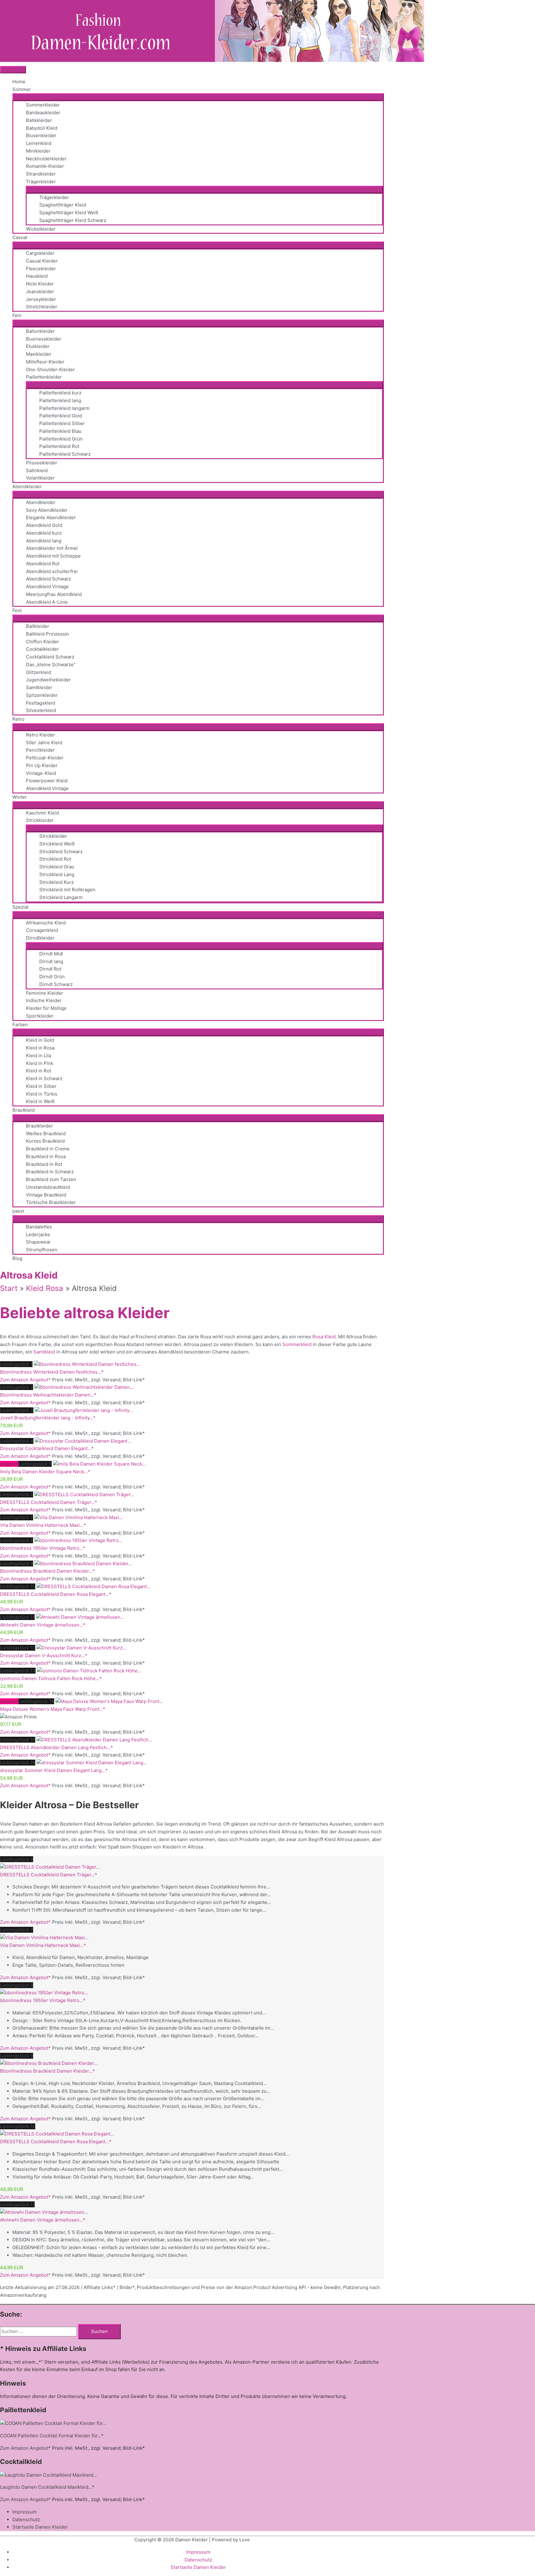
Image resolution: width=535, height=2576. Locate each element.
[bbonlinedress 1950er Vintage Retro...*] (78, 1540)
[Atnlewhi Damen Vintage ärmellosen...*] (80, 1617)
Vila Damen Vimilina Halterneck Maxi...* (43, 1525)
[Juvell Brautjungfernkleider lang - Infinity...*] (84, 1410)
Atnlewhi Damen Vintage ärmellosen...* (43, 1625)
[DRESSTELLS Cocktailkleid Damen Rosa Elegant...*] (94, 1586)
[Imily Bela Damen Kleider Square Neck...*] (99, 1464)
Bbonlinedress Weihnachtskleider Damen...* (48, 1395)
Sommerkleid (297, 1344)
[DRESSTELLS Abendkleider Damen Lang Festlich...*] (94, 1740)
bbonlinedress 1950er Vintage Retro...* (43, 1548)
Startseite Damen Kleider (40, 2527)
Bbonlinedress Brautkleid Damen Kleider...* (48, 1571)
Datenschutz (26, 2520)
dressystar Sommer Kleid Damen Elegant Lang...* (54, 1770)
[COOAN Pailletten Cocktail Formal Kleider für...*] (53, 2423)
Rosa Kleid (324, 1337)
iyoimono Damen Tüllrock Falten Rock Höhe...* (51, 1678)
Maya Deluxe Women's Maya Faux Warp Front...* (53, 1709)
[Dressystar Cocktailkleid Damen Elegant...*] (83, 1441)
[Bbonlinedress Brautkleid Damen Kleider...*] (83, 1564)
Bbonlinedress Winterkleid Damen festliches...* (52, 1372)
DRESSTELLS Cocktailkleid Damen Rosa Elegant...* (56, 1594)
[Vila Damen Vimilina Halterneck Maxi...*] (79, 1517)
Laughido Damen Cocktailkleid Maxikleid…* (47, 2487)
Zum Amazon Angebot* (25, 1380)
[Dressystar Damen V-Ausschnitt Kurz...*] (81, 1648)
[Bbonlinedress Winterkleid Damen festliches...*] (87, 1364)
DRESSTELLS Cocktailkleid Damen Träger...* (49, 1502)
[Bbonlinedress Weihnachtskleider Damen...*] (84, 1387)
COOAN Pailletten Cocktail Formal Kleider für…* (52, 2436)
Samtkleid (44, 1352)
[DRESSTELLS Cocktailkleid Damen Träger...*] (84, 1494)
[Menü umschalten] (198, 97)
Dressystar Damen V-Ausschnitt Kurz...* (44, 1655)
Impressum (25, 2512)
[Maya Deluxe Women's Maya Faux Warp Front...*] (109, 1701)
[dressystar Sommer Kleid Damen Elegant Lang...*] (92, 1763)
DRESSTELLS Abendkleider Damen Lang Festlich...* (57, 1747)
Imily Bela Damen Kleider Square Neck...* (45, 1472)
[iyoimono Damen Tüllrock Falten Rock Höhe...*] (89, 1671)
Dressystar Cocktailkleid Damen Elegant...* (47, 1448)
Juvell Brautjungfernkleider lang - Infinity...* (48, 1418)
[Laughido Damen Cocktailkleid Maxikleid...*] (48, 2475)
